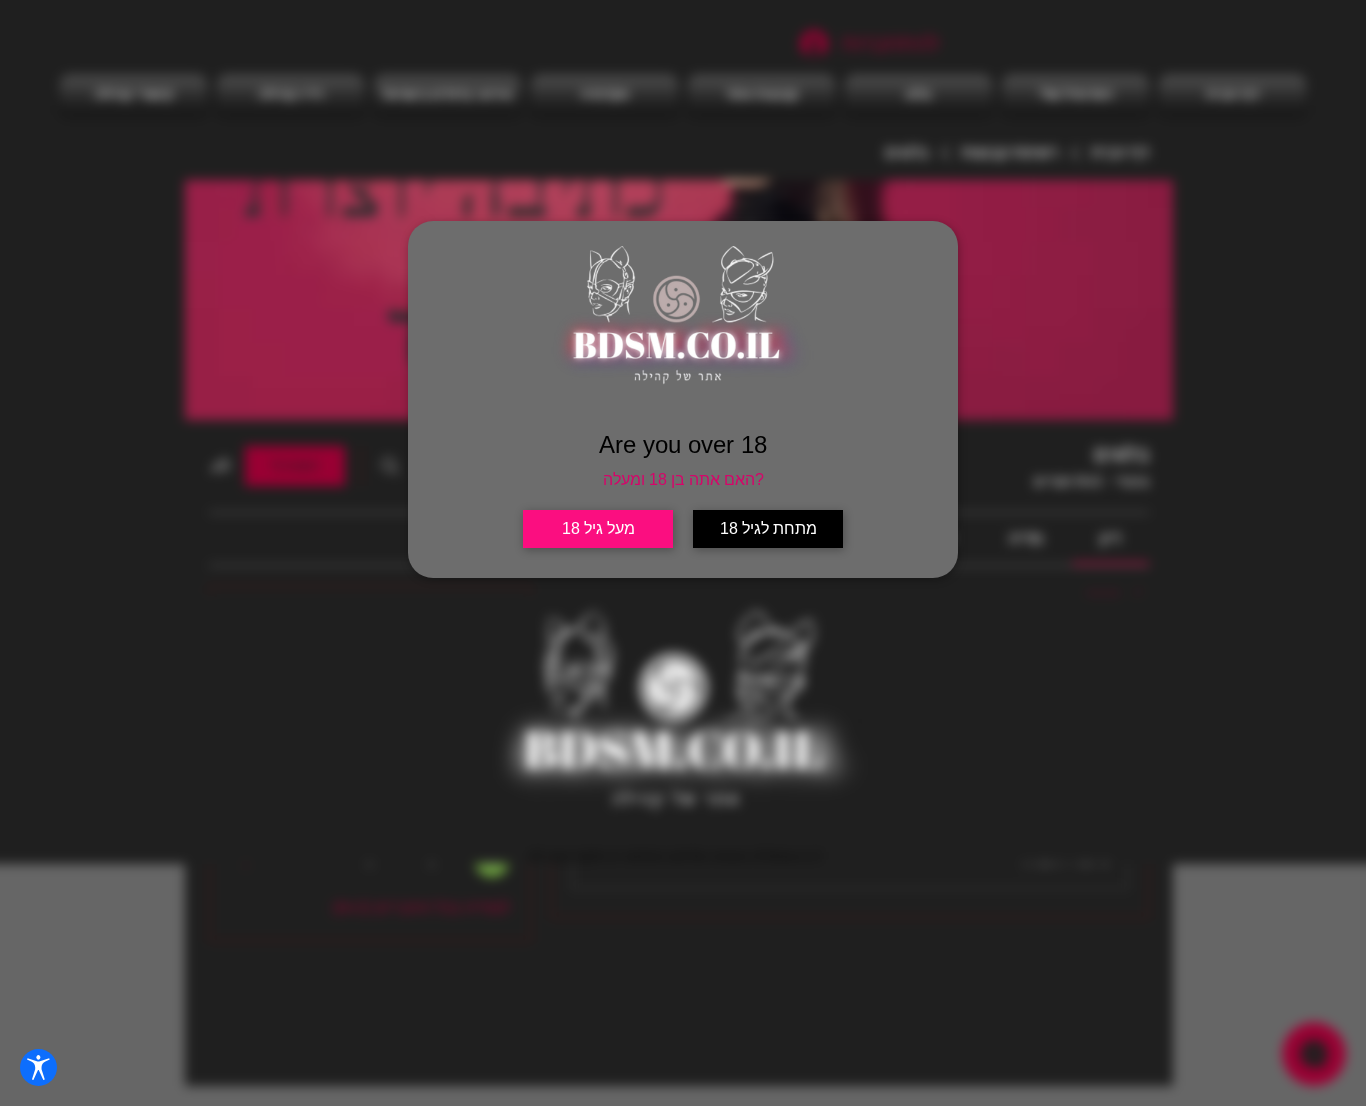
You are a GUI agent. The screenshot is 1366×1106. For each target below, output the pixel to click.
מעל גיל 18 (598, 528)
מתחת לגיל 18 (768, 528)
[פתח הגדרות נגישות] (38, 1067)
